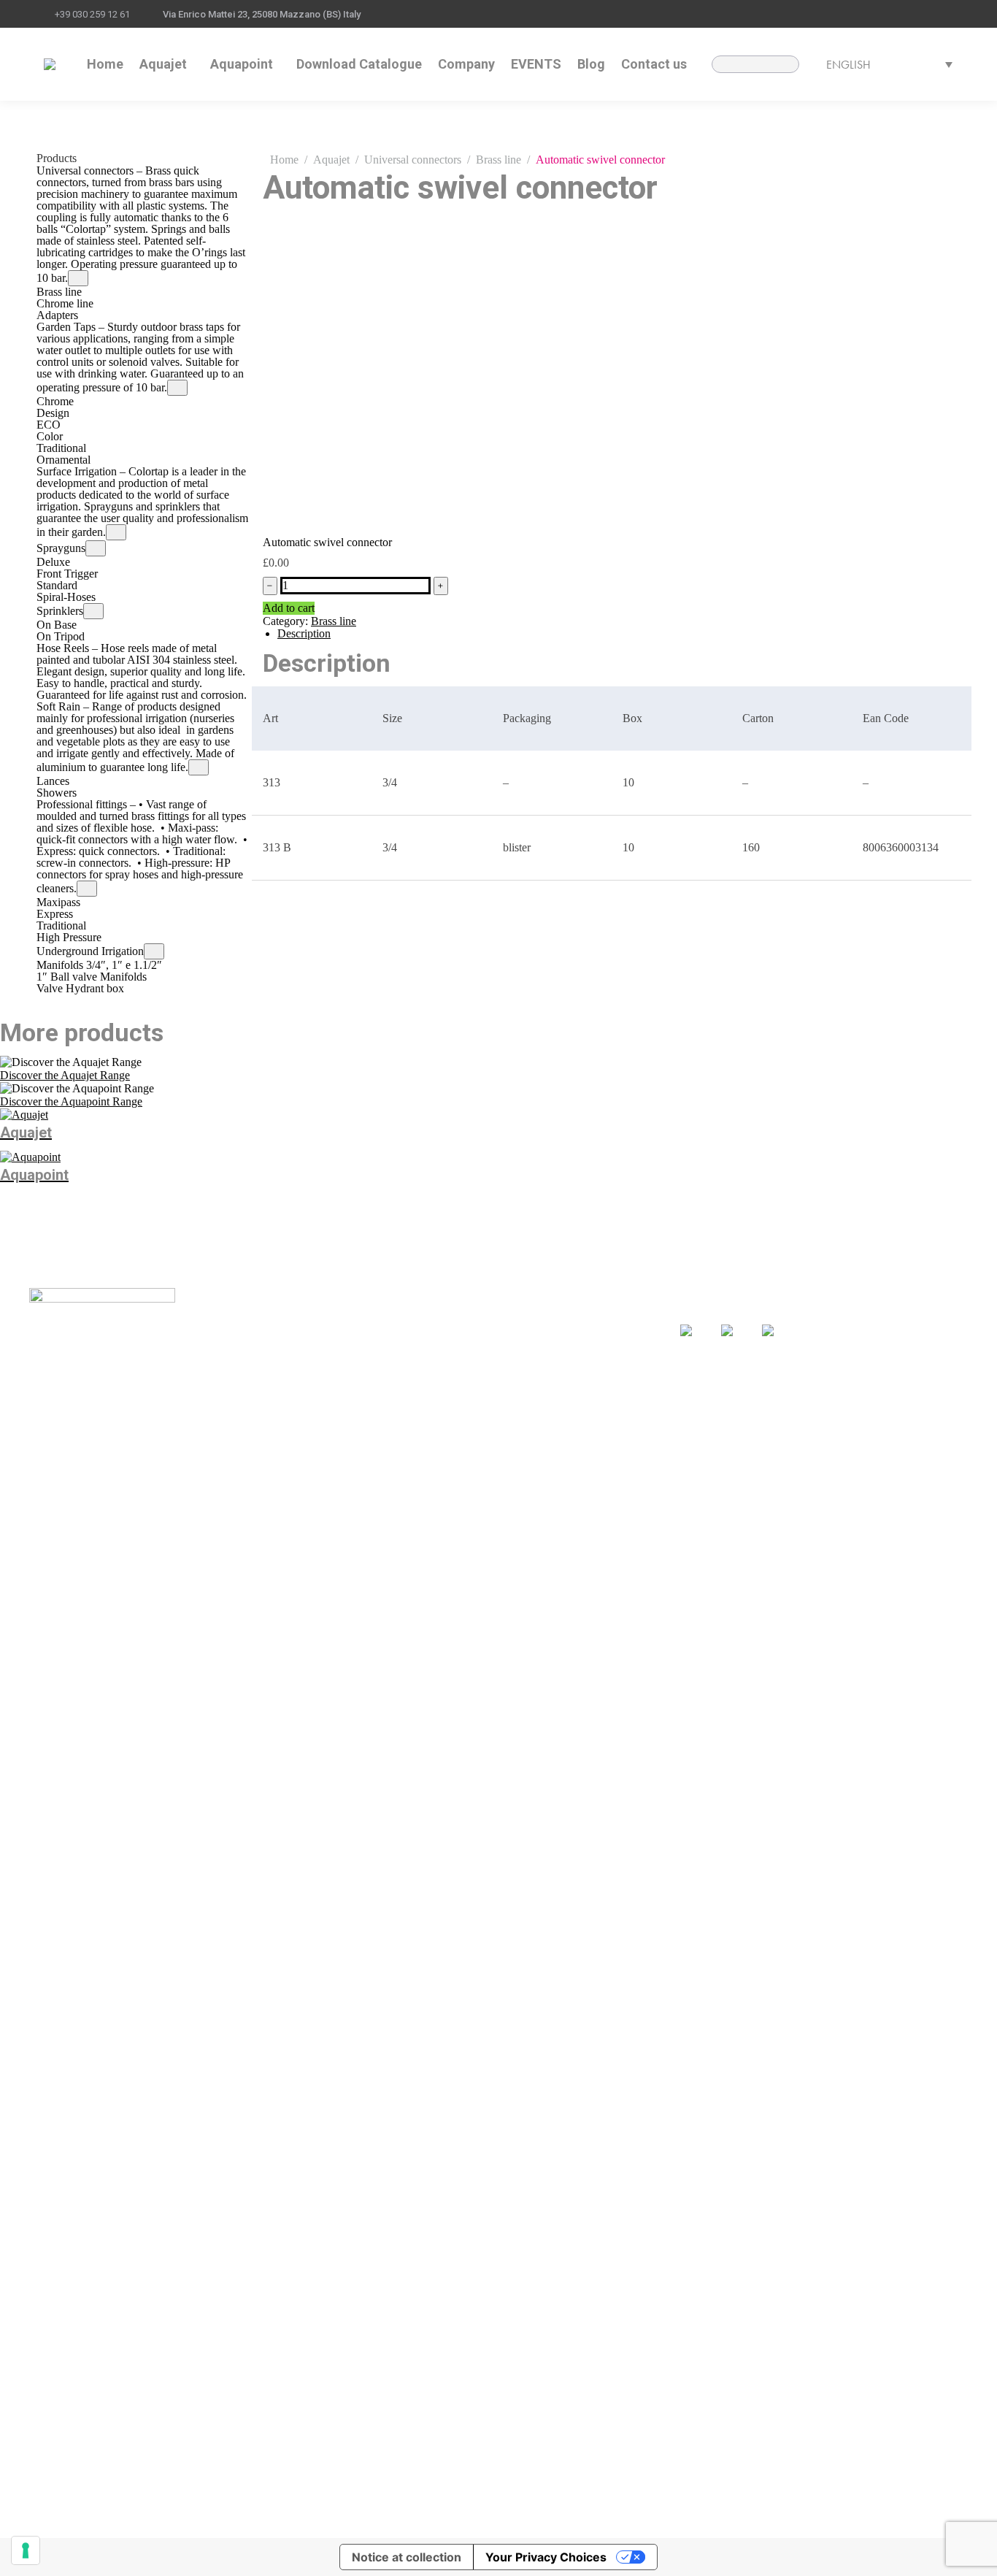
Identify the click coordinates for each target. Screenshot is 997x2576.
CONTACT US (510, 1354)
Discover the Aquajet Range (65, 1075)
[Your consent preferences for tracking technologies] (26, 2550)
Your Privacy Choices (546, 2557)
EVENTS (496, 1311)
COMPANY (364, 1354)
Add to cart (289, 608)
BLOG (489, 1333)
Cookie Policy (491, 2516)
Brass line (334, 621)
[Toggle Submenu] (78, 278)
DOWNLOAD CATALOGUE (407, 1333)
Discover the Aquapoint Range (71, 1101)
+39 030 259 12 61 (92, 14)
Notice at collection (407, 2557)
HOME (352, 1312)
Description (304, 633)
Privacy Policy (417, 2516)
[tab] (619, 634)
